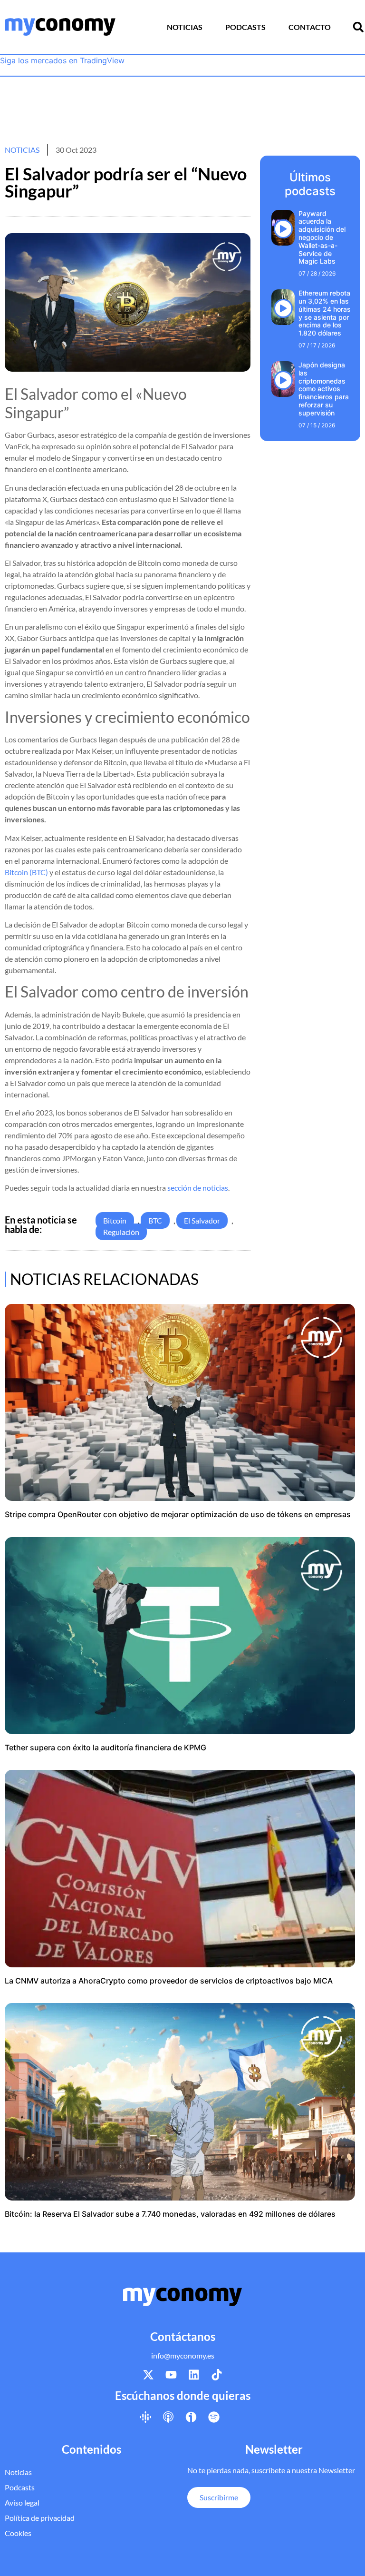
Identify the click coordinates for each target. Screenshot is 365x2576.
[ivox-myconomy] (191, 2417)
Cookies (18, 2533)
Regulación (121, 1232)
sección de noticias (198, 1188)
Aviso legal (22, 2502)
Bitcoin (115, 1220)
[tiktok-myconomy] (217, 2375)
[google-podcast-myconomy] (145, 2417)
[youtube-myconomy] (171, 2375)
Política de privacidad (40, 2518)
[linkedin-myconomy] (194, 2375)
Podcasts (245, 27)
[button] (358, 27)
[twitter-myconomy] (148, 2375)
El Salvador (202, 1220)
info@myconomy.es (183, 2355)
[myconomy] (60, 27)
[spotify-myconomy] (214, 2417)
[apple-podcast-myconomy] (168, 2417)
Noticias (185, 27)
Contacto (310, 27)
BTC (155, 1220)
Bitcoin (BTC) (26, 872)
